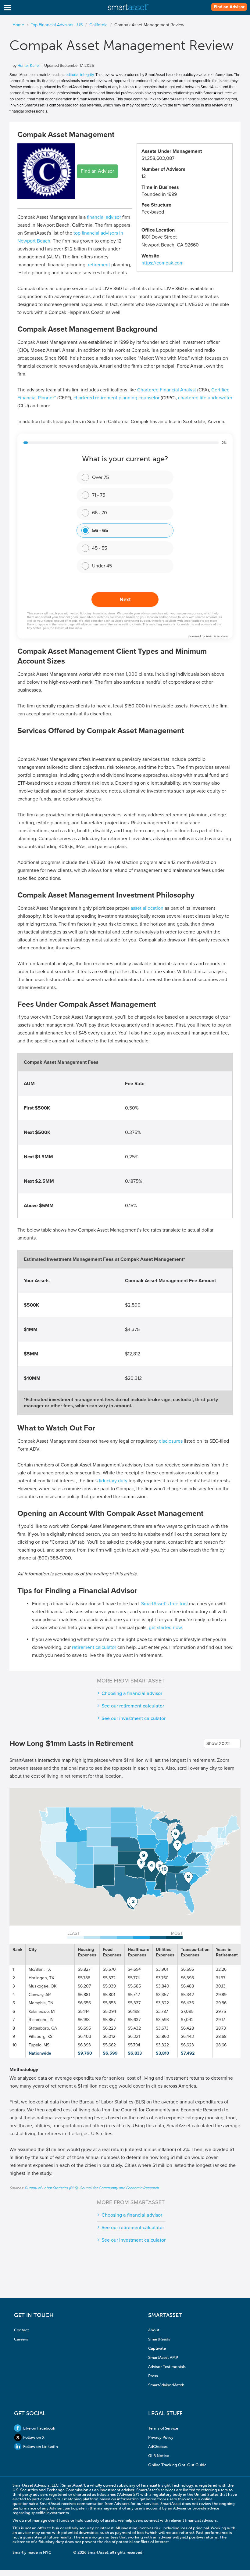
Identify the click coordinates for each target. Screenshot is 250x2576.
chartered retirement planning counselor (116, 398)
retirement (99, 265)
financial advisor (104, 217)
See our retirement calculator (133, 1706)
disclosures (171, 1441)
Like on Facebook (39, 2428)
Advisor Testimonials (167, 2367)
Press (153, 2376)
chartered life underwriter (205, 398)
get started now (165, 1628)
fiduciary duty (113, 1481)
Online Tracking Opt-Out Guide (177, 2465)
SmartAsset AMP (163, 2357)
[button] (133, 1903)
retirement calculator (94, 1647)
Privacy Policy (161, 2437)
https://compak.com (162, 263)
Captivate (157, 2348)
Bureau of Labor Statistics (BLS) (51, 2188)
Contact (21, 2330)
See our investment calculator (134, 1718)
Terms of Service (163, 2428)
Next (125, 599)
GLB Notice (159, 2456)
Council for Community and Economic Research (119, 2188)
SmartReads (159, 2339)
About (154, 2330)
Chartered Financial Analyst (167, 390)
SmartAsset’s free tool (164, 1604)
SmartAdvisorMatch (166, 2385)
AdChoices (158, 2446)
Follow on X (34, 2437)
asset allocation (147, 908)
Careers (21, 2339)
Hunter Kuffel (29, 66)
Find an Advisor (229, 7)
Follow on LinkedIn (41, 2446)
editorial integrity (80, 75)
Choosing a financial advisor (132, 1693)
